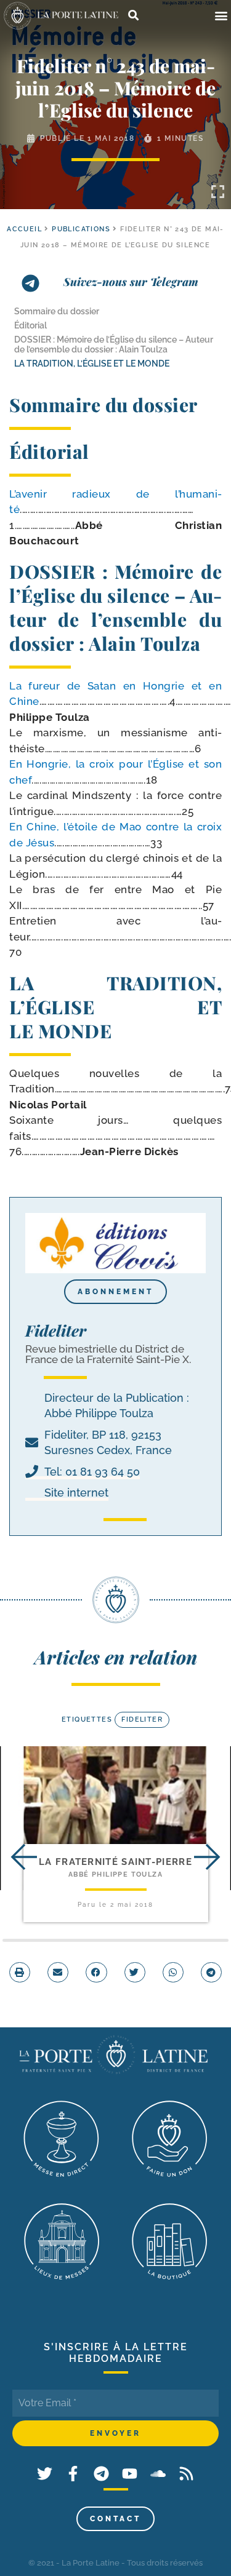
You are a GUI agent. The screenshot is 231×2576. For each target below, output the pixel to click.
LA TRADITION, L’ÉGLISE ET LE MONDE (92, 364)
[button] (221, 16)
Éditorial (30, 325)
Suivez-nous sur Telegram (131, 282)
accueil (24, 229)
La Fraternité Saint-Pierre (115, 1862)
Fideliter (142, 1719)
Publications (81, 229)
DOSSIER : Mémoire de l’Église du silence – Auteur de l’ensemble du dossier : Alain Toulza (114, 344)
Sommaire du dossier (57, 311)
